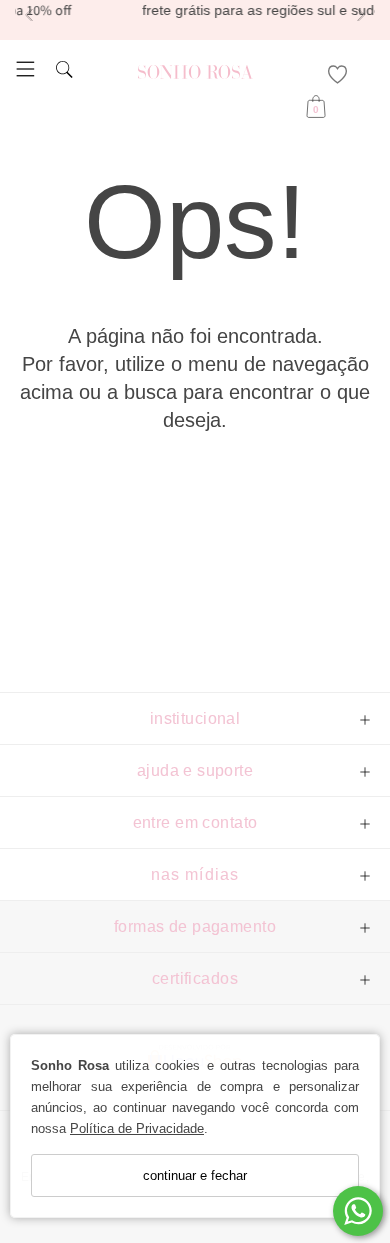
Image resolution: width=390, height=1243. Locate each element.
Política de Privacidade (137, 1128)
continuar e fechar (195, 1175)
